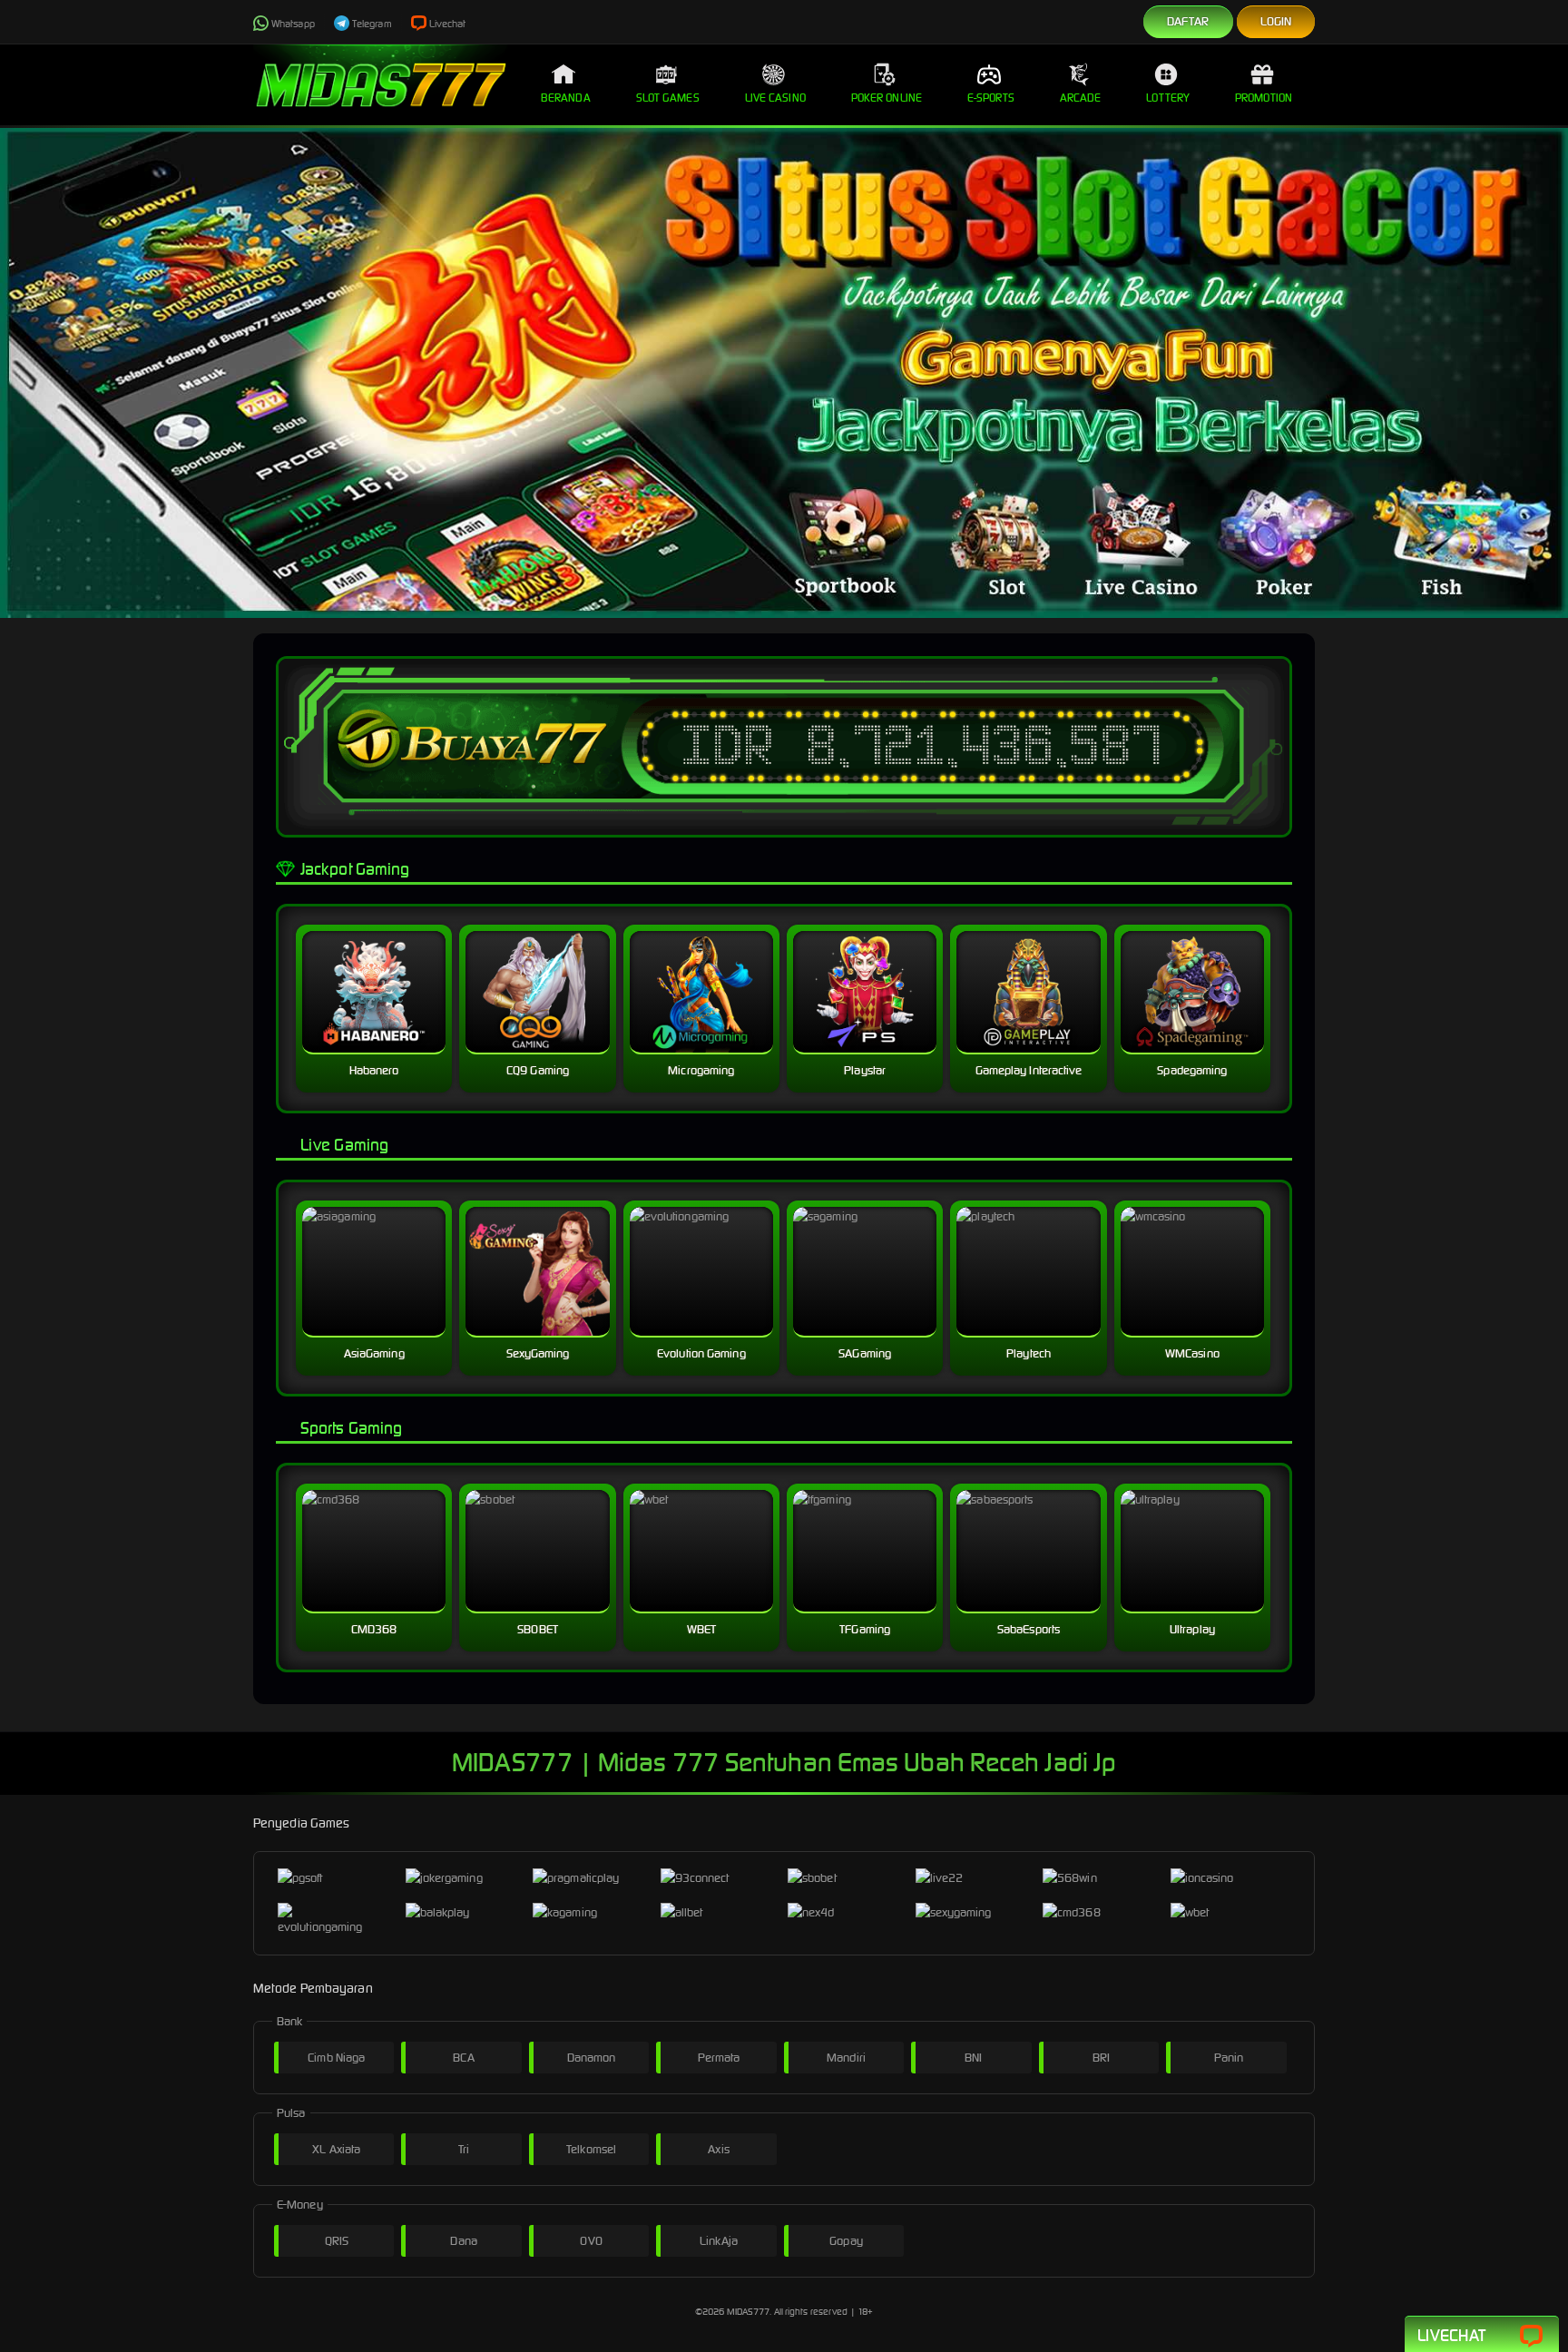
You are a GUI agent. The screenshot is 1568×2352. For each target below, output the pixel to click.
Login (1276, 21)
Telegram (372, 24)
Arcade (1081, 98)
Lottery (1168, 98)
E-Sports (991, 98)
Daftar (1188, 21)
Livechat (448, 24)
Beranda (566, 98)
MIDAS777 (749, 2312)
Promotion (1264, 98)
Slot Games (668, 98)
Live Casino (775, 98)
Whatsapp (293, 24)
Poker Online (887, 98)
